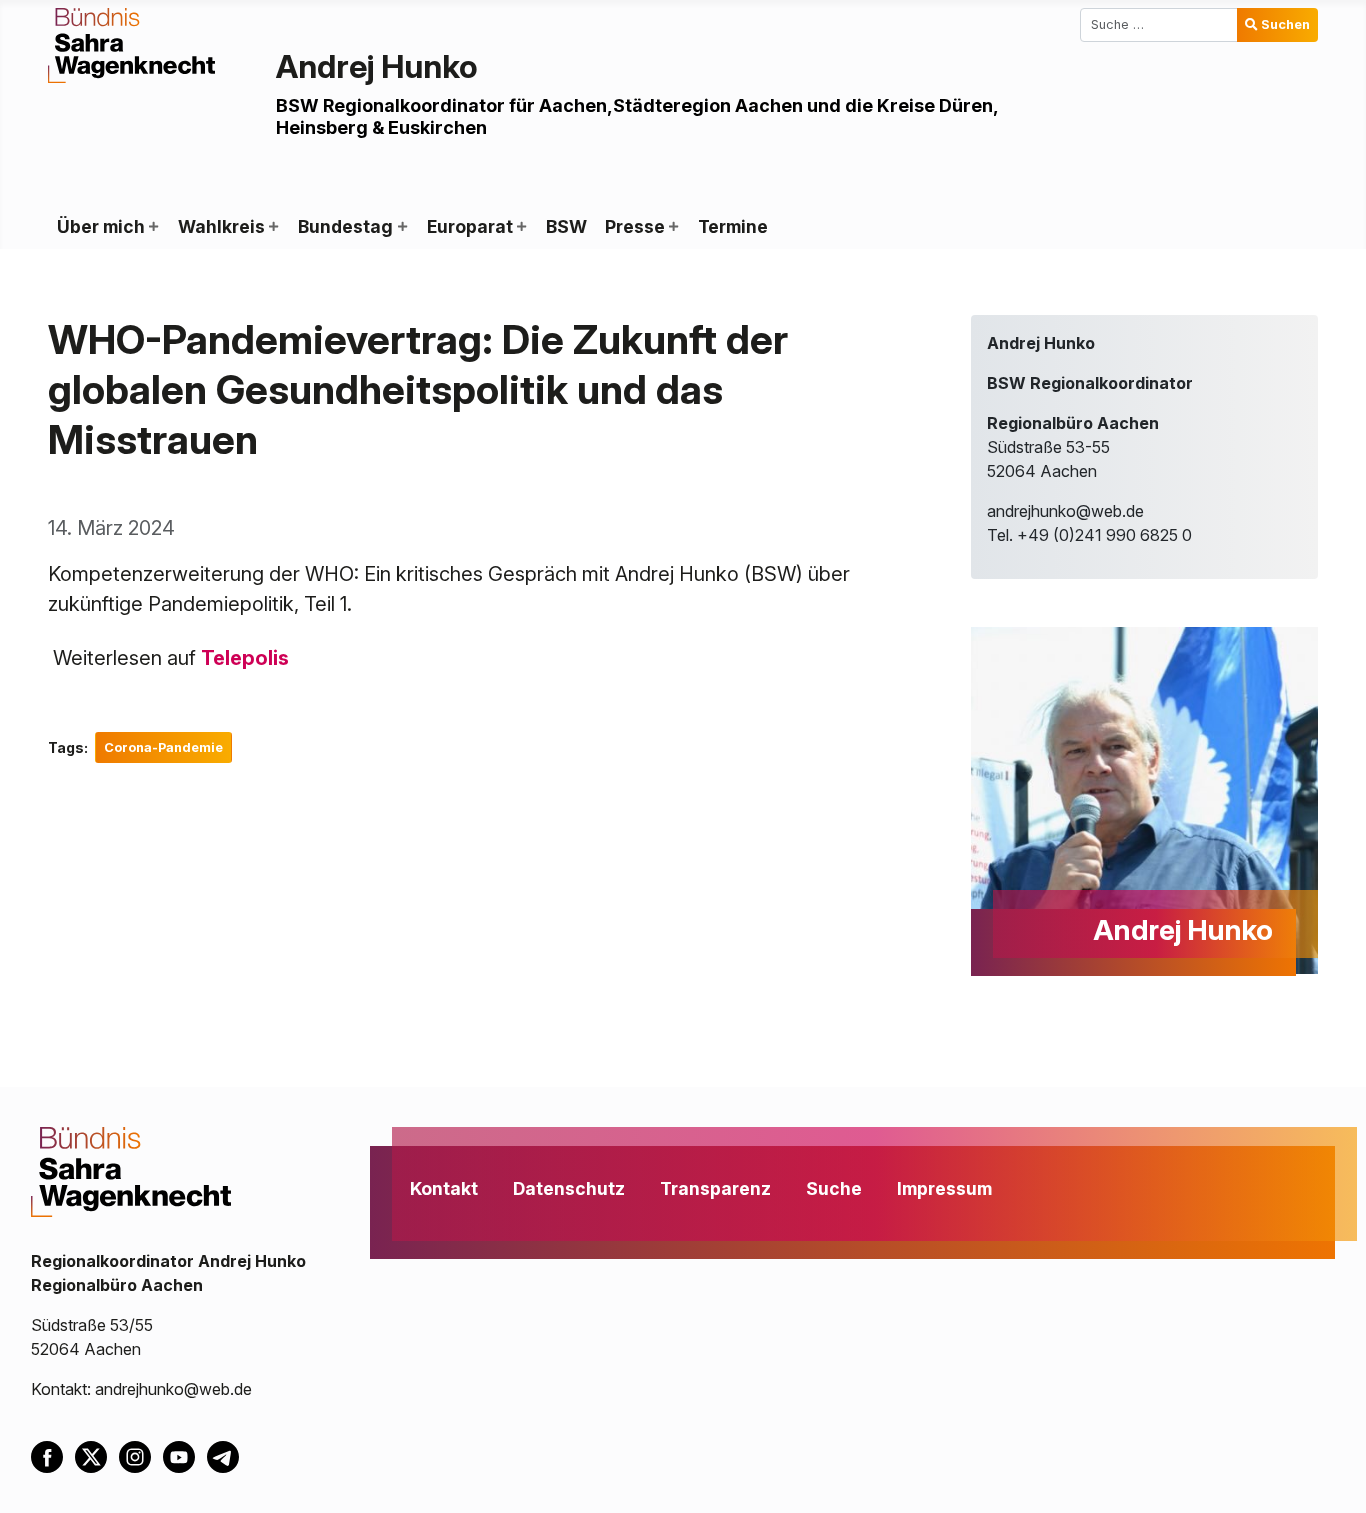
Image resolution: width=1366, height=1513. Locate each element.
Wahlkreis (221, 226)
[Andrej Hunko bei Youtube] (185, 1455)
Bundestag (345, 226)
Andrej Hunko (377, 66)
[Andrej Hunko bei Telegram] (227, 1455)
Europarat (470, 226)
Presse (635, 226)
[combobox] (1159, 25)
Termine (733, 226)
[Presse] (673, 227)
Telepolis (245, 658)
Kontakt (444, 1188)
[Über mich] (153, 227)
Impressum (944, 1188)
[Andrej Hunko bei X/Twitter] (97, 1455)
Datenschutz (569, 1188)
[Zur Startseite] (131, 44)
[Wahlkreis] (273, 227)
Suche (834, 1188)
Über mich (101, 226)
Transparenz (715, 1188)
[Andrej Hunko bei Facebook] (53, 1455)
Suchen (1285, 24)
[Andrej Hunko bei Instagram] (141, 1455)
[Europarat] (521, 227)
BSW (566, 226)
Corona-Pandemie (163, 747)
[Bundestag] (401, 227)
